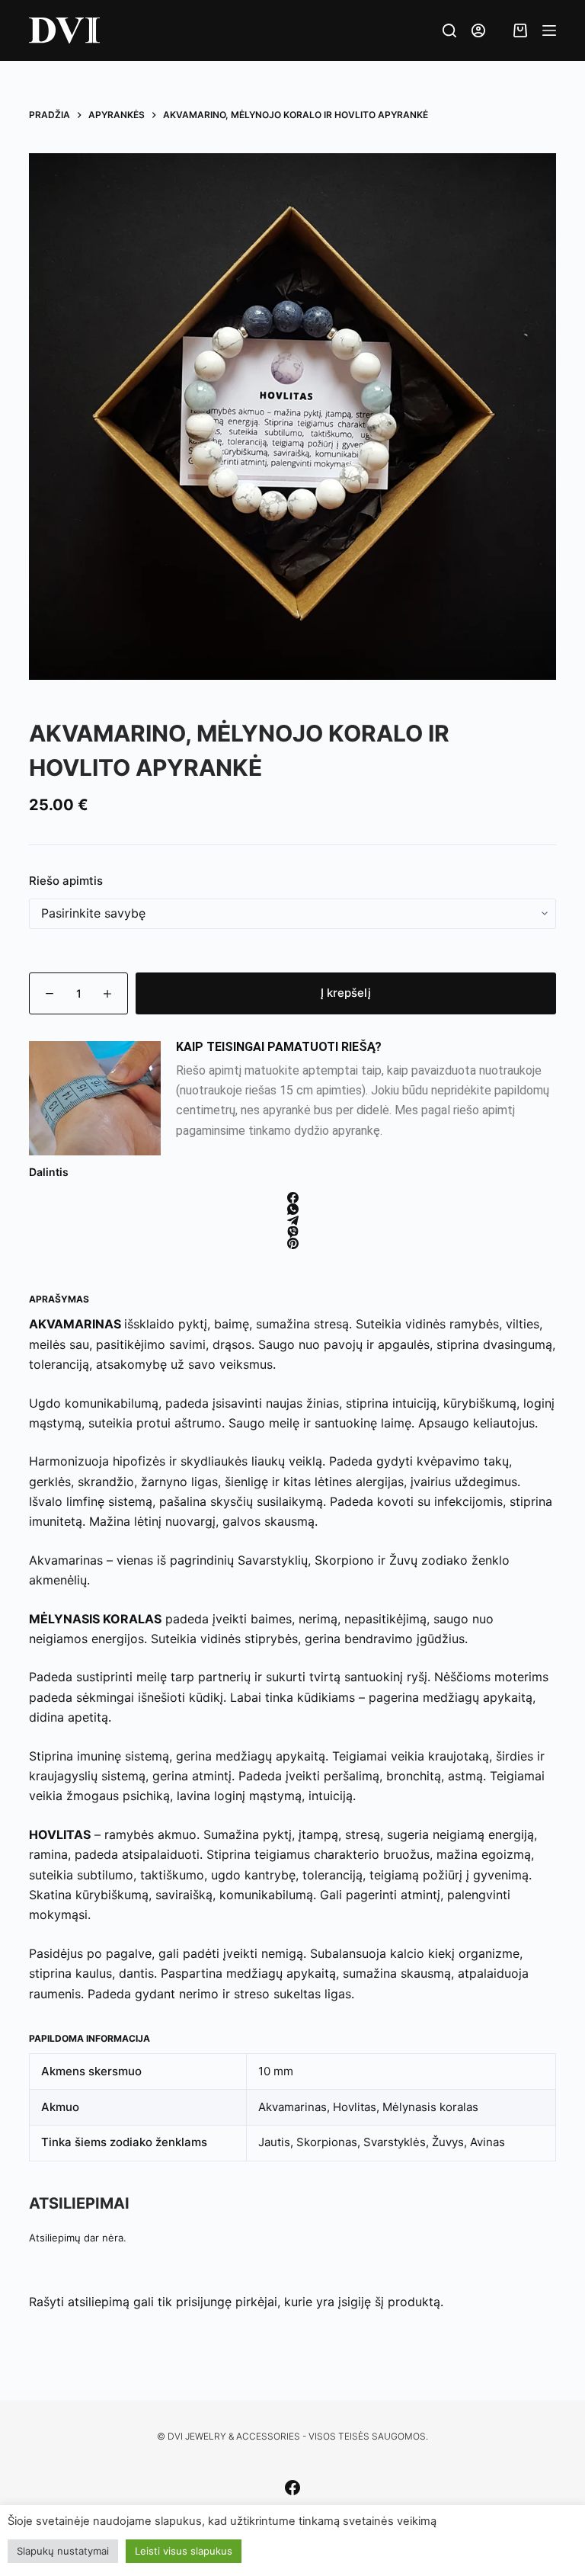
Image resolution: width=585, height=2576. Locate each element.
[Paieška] (449, 30)
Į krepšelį (346, 993)
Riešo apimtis (66, 881)
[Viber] (292, 1232)
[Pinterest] (292, 1243)
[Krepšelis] (513, 30)
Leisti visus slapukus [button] (184, 2551)
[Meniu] (549, 30)
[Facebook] (292, 1198)
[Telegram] (292, 1221)
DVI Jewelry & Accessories (234, 2436)
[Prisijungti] (478, 30)
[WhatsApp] (292, 1209)
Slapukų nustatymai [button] (63, 2551)
